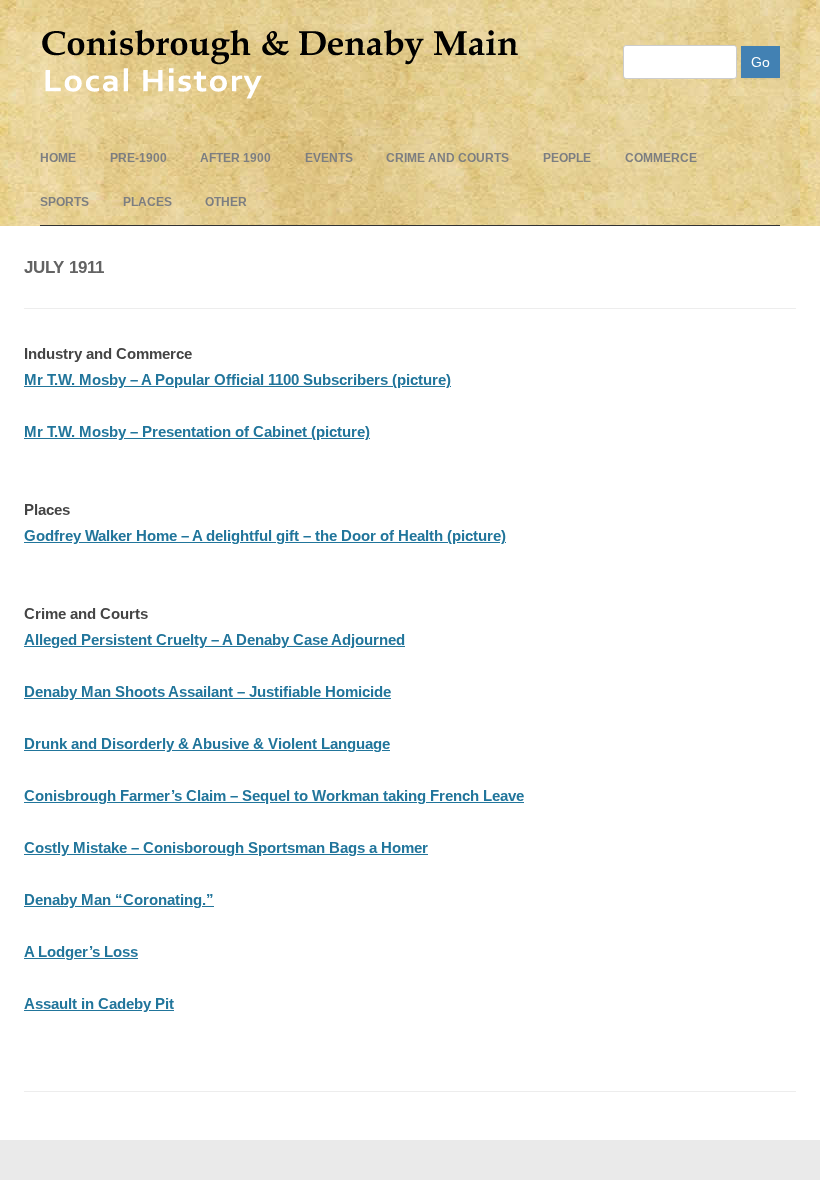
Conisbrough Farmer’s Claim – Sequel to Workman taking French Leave (274, 795)
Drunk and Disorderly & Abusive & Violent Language (207, 743)
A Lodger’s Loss (81, 951)
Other (226, 202)
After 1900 (235, 158)
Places (147, 202)
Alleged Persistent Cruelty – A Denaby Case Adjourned (214, 639)
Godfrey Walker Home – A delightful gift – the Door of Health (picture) (265, 535)
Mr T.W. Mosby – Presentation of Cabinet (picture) (197, 431)
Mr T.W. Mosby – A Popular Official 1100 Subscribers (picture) (237, 379)
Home (58, 158)
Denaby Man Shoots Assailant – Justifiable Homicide (207, 691)
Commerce (661, 158)
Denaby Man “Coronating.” (119, 899)
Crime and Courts (447, 158)
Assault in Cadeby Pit (99, 1003)
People (567, 158)
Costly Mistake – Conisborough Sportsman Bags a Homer (226, 847)
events (329, 158)
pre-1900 (138, 158)
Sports (64, 202)
